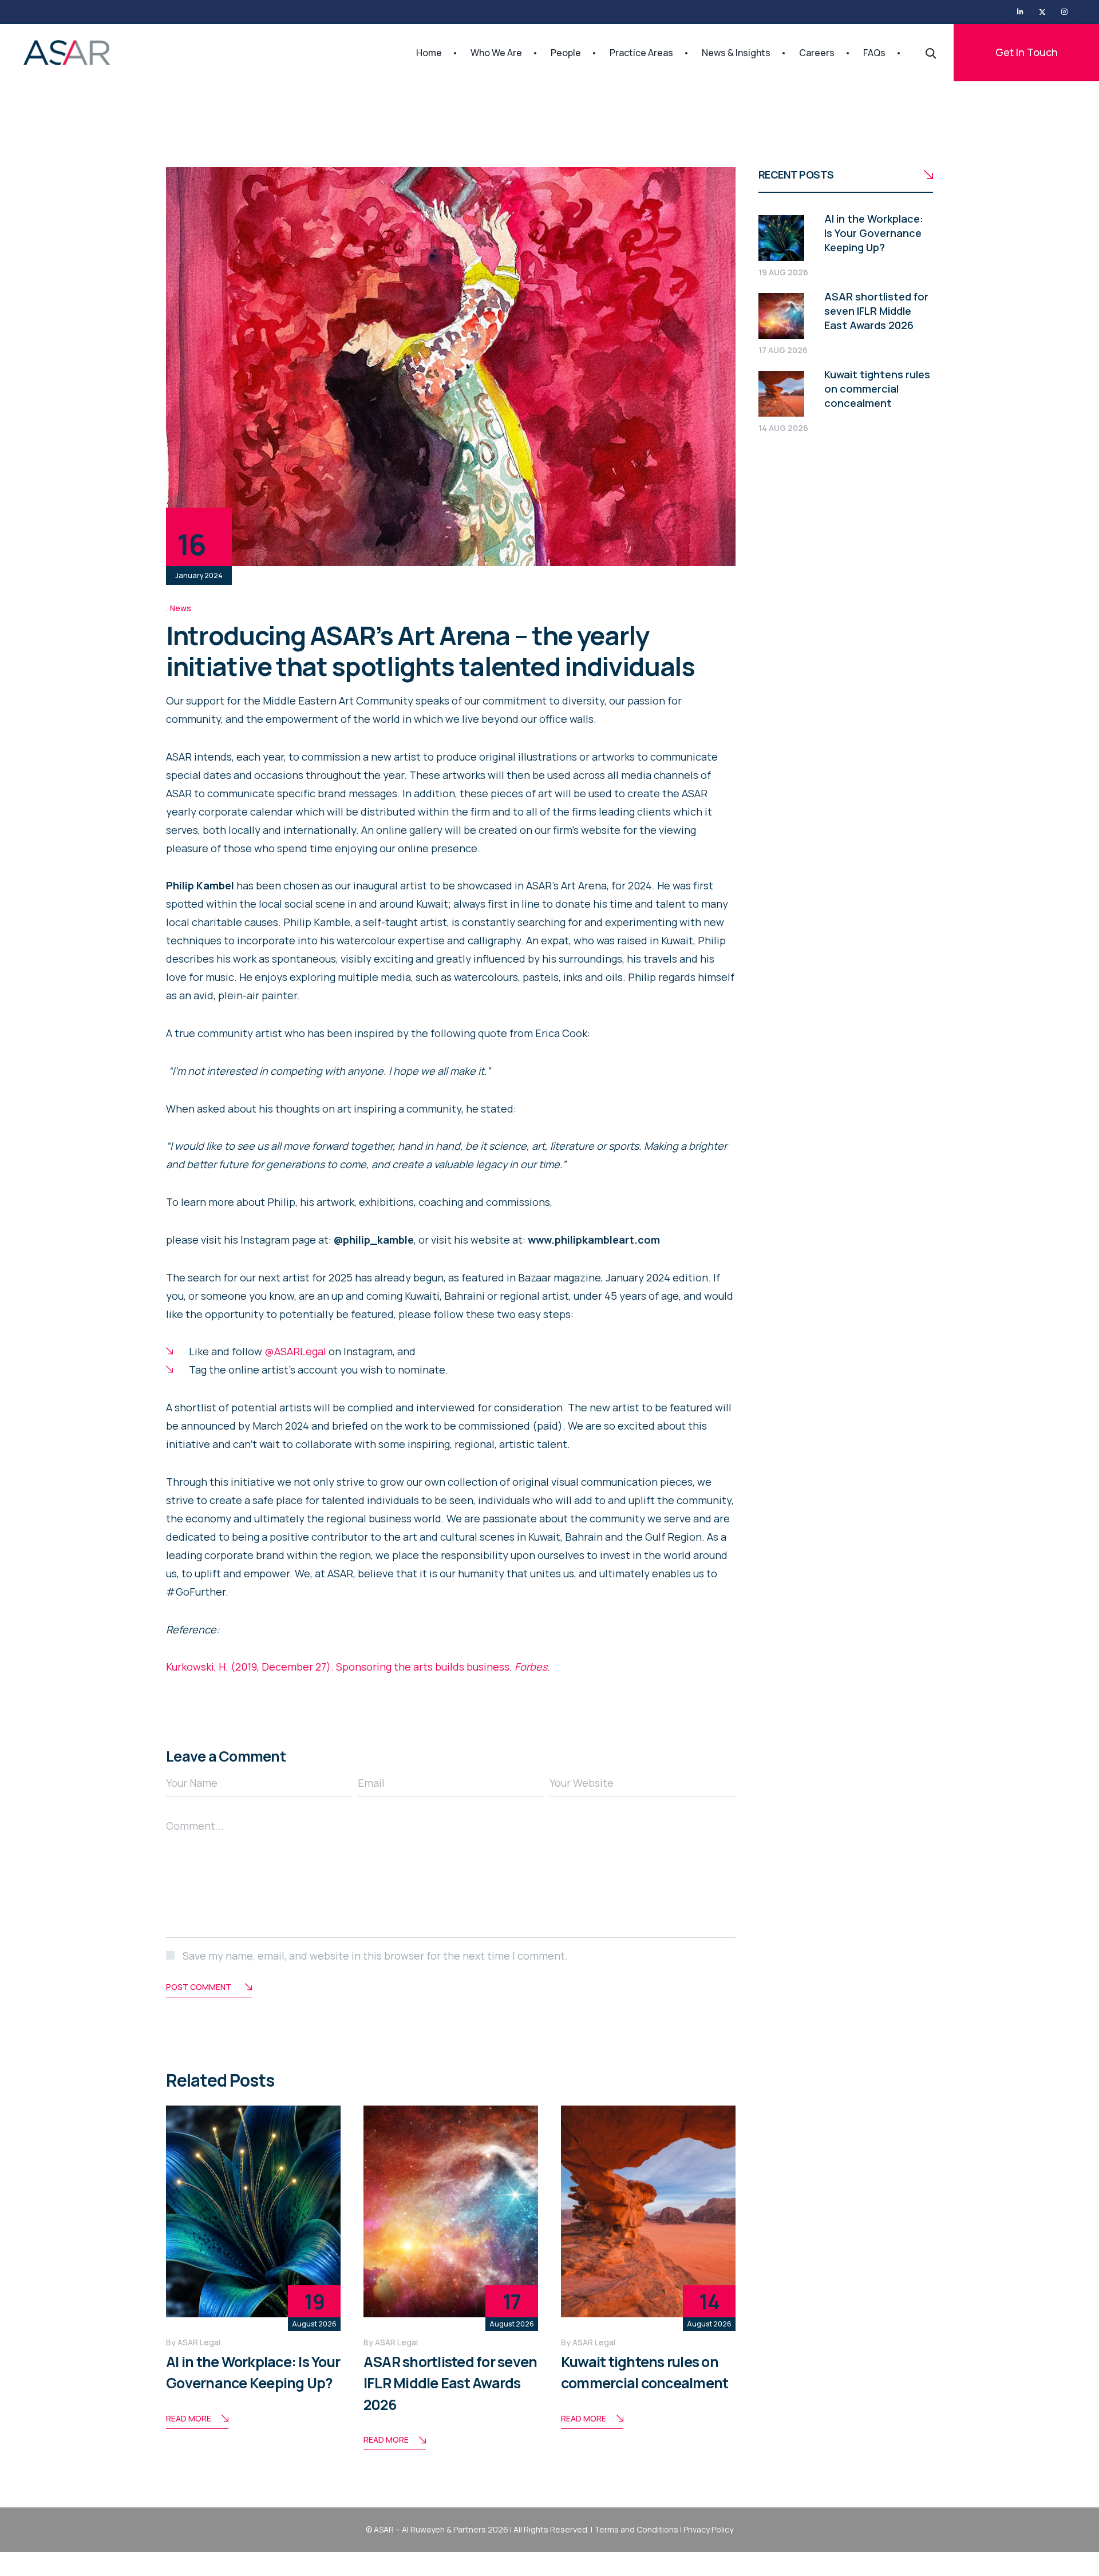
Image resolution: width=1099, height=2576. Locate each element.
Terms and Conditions (636, 2529)
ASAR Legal (199, 2342)
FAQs (874, 53)
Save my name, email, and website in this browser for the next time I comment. (375, 1956)
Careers (817, 53)
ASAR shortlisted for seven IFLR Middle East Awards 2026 (450, 2383)
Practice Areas (641, 53)
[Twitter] (1042, 12)
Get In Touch (1027, 52)
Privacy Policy (708, 2529)
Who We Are (496, 53)
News (181, 608)
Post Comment (199, 1987)
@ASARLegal (295, 1351)
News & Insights (736, 53)
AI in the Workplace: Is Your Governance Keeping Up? (874, 233)
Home (429, 53)
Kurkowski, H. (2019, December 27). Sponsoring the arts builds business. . (359, 1667)
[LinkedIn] (1020, 12)
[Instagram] (1064, 12)
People (566, 53)
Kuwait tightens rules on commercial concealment (877, 389)
